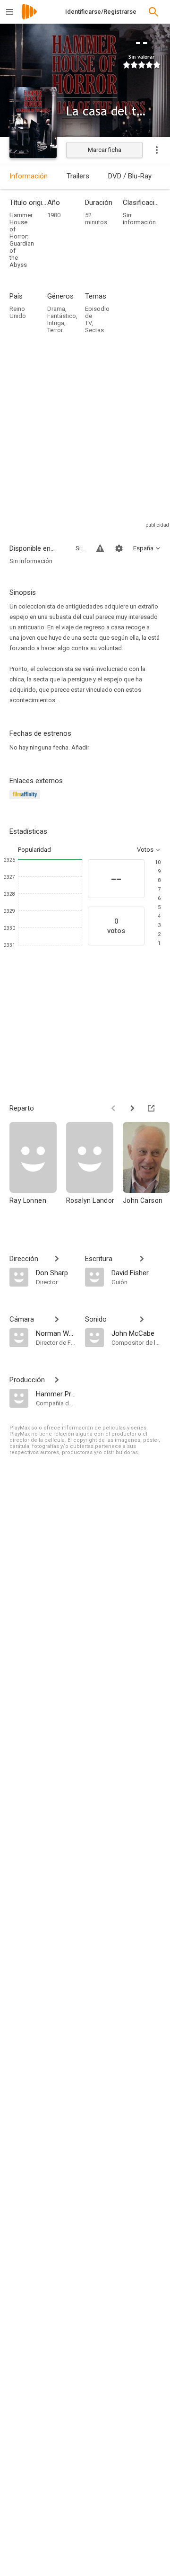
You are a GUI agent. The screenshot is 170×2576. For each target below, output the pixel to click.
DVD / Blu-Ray (130, 176)
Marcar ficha (105, 150)
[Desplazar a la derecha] (132, 1108)
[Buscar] (153, 12)
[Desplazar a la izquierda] (113, 1108)
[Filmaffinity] (26, 800)
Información (29, 176)
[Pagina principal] (29, 18)
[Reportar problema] (100, 548)
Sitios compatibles (80, 548)
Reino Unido (18, 312)
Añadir (80, 747)
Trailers (78, 176)
